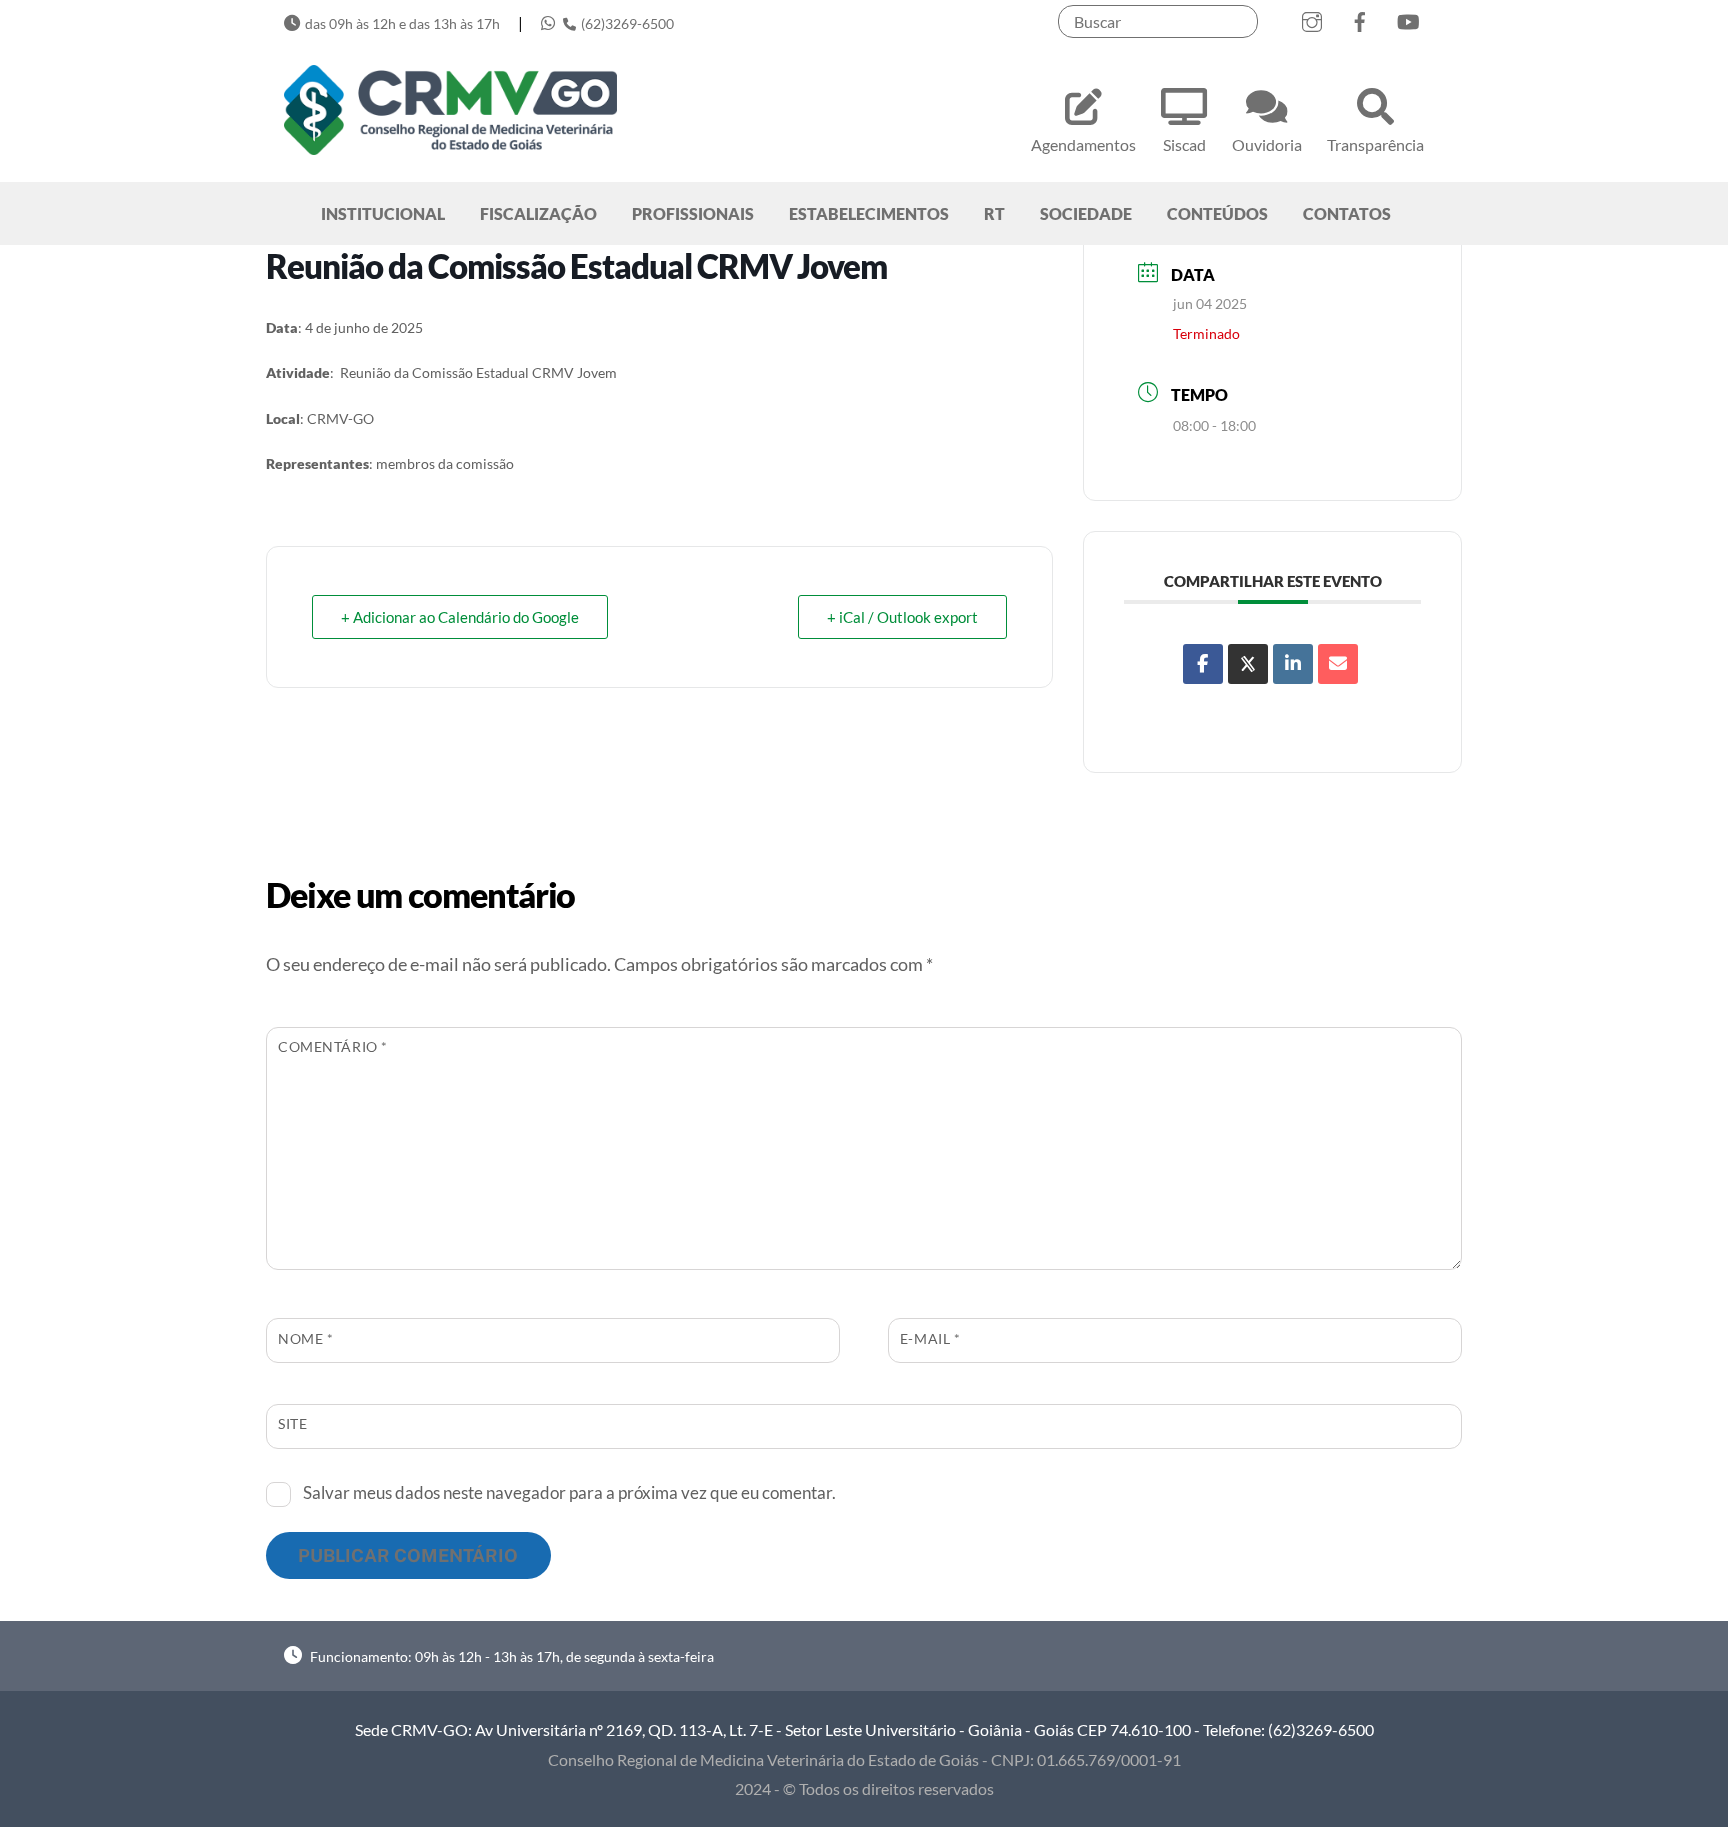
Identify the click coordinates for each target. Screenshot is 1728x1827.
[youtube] (1408, 17)
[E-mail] (1338, 664)
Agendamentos (1083, 144)
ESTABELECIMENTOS (869, 213)
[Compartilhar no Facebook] (1203, 664)
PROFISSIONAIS (693, 213)
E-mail (930, 1338)
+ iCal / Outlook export (902, 617)
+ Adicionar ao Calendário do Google (460, 617)
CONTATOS (1347, 213)
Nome (305, 1338)
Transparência (1375, 144)
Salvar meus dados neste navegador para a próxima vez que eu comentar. (569, 1492)
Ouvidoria (1267, 144)
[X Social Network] (1248, 664)
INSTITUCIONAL (383, 213)
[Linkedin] (1293, 664)
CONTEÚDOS (1217, 213)
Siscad (1184, 144)
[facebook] (1360, 17)
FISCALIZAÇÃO (538, 213)
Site (292, 1423)
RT (994, 213)
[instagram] (1312, 17)
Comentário (333, 1046)
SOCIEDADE (1086, 213)
